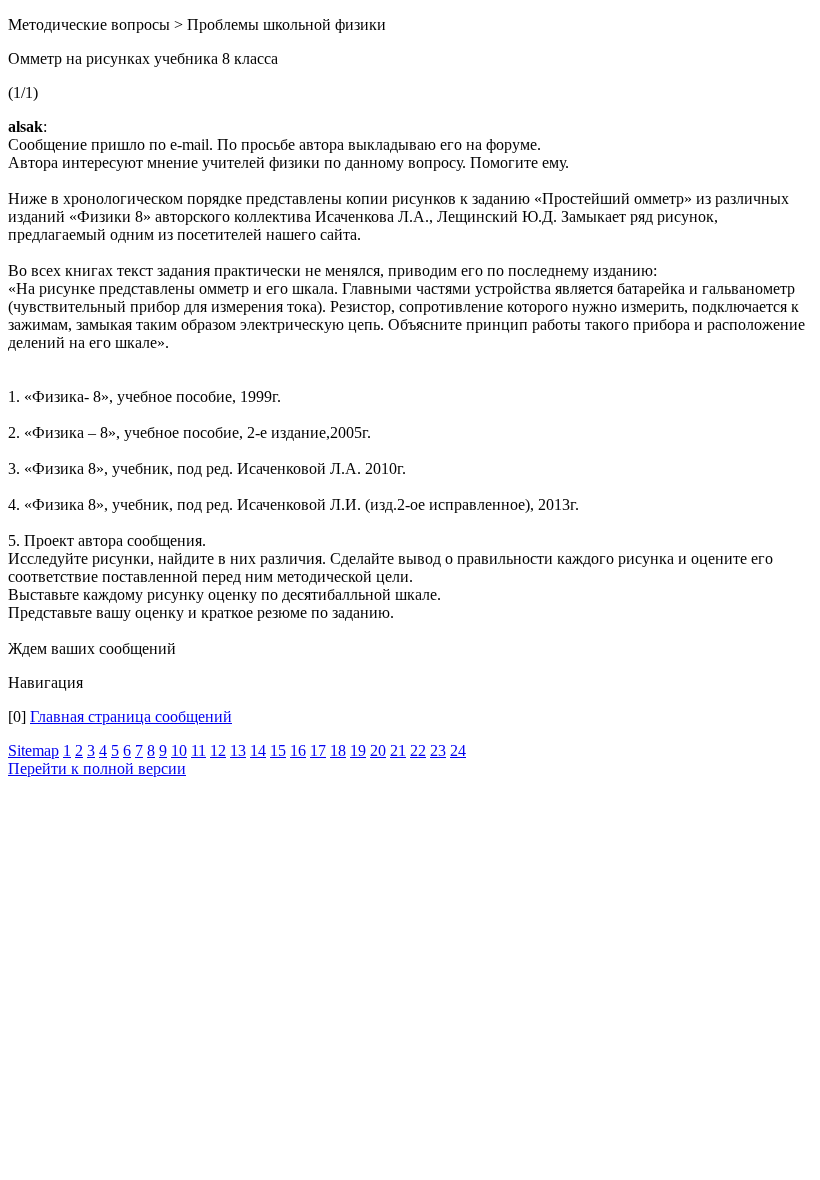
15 (278, 750)
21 (398, 750)
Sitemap (33, 750)
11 (198, 750)
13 (238, 750)
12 (218, 750)
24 (458, 750)
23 (438, 750)
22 (418, 750)
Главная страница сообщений (131, 716)
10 (179, 750)
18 (338, 750)
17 (318, 750)
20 (378, 750)
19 (358, 750)
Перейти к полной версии (97, 768)
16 (298, 750)
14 (258, 750)
